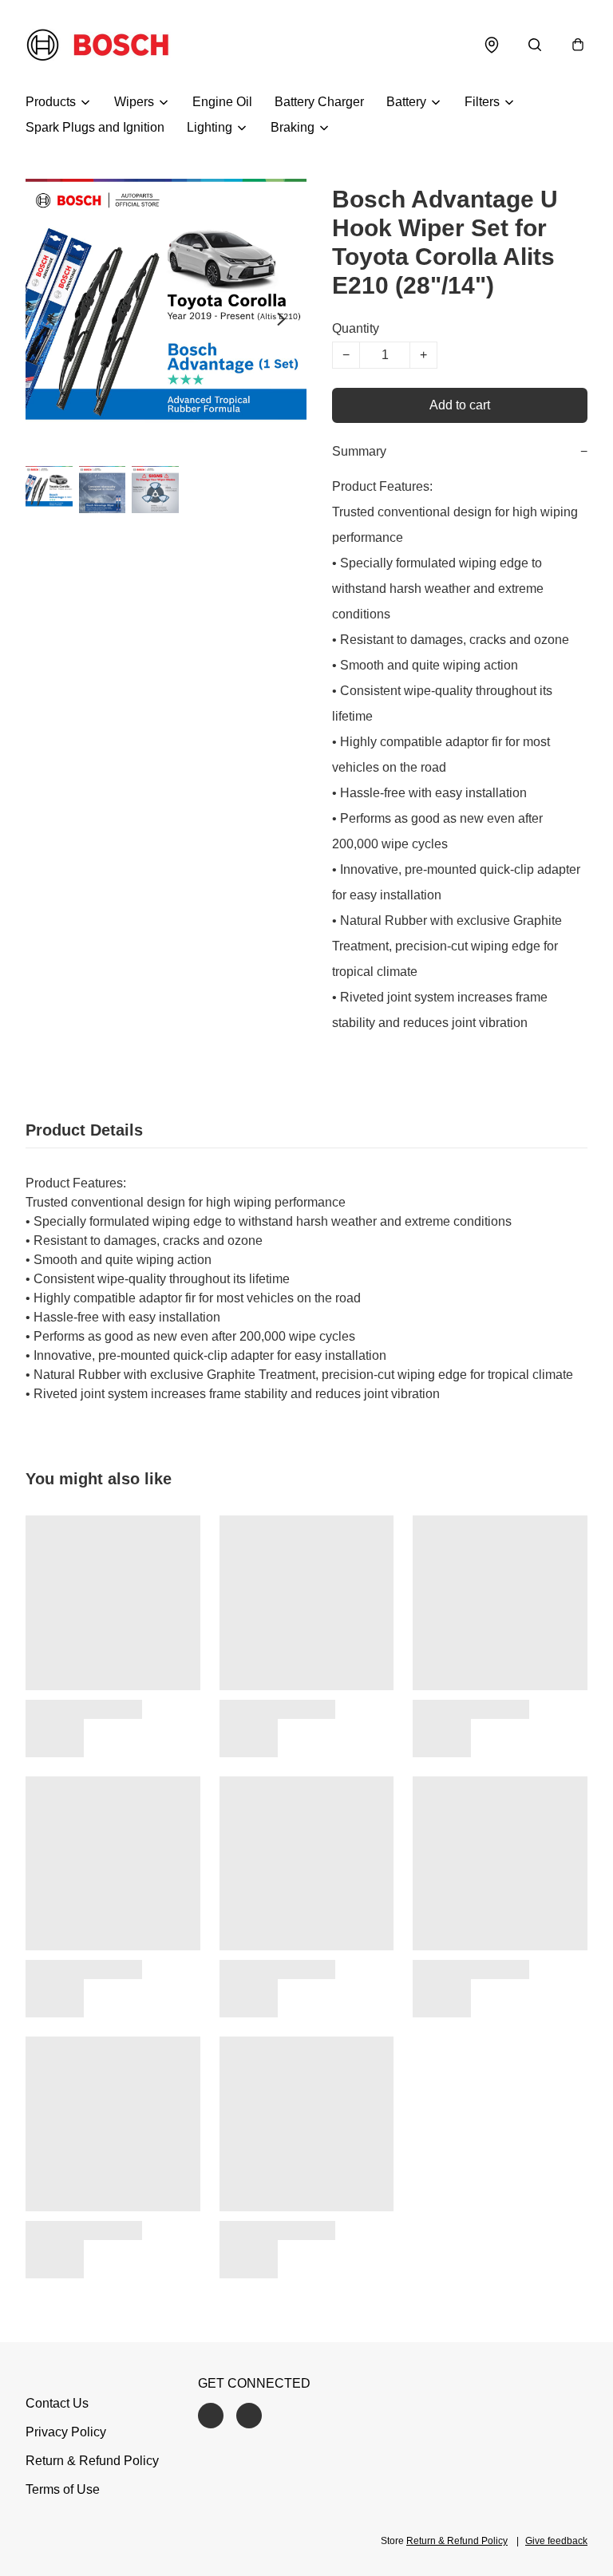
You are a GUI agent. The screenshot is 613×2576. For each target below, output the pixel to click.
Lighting (210, 127)
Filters (482, 102)
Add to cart (460, 405)
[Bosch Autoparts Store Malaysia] (98, 45)
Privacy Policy (66, 2432)
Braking (293, 127)
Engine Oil (222, 102)
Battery (406, 102)
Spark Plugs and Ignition (95, 127)
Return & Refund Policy (92, 2461)
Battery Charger (319, 102)
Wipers (134, 102)
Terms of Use (63, 2489)
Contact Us (57, 2403)
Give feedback (556, 2541)
